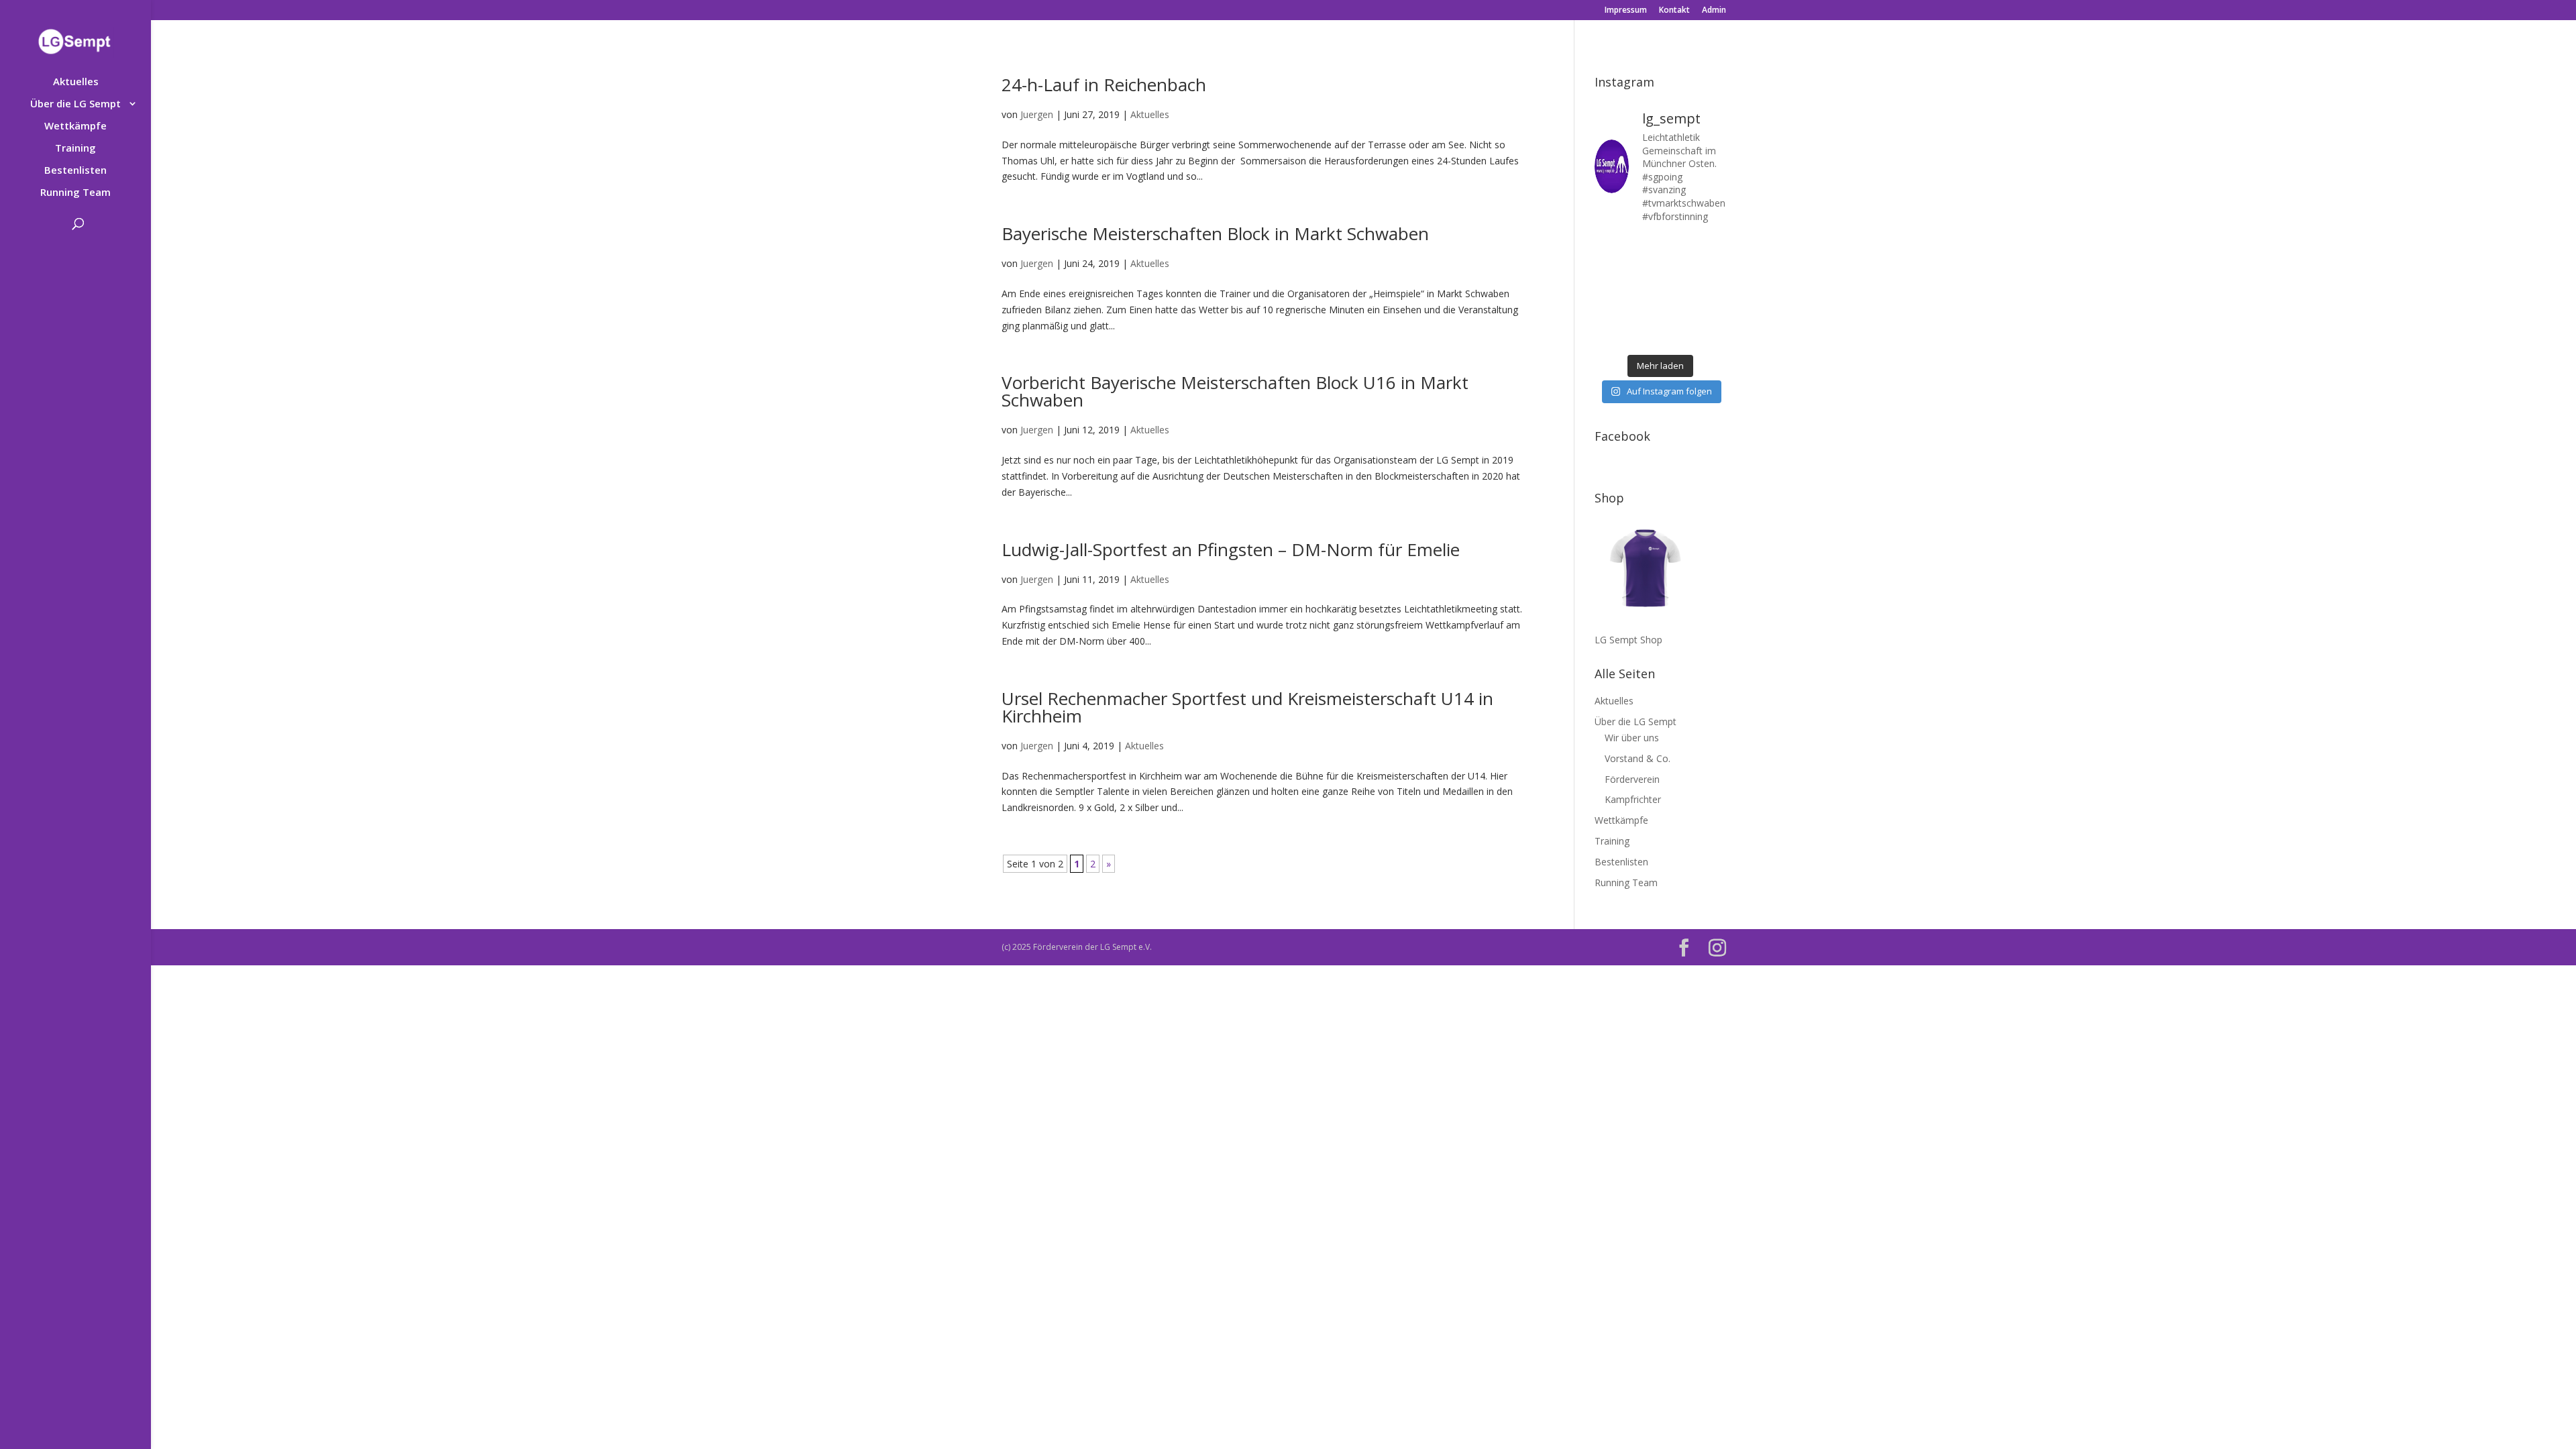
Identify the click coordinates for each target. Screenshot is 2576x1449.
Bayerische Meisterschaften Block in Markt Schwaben (1215, 233)
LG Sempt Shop (1628, 640)
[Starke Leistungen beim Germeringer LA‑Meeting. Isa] (1677, 336)
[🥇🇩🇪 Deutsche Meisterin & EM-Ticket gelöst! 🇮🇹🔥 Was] (1643, 269)
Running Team (75, 193)
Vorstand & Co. (1638, 758)
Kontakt (1674, 11)
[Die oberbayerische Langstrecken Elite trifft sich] (1643, 336)
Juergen (1037, 114)
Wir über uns (1632, 738)
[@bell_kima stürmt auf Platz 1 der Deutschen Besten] (1712, 314)
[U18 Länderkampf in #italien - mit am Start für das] (1608, 314)
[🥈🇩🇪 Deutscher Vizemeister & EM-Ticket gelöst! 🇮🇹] (1677, 269)
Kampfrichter (1633, 799)
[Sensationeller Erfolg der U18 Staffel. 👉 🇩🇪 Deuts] (1608, 336)
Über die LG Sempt (75, 104)
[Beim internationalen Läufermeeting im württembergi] (1677, 314)
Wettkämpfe (75, 126)
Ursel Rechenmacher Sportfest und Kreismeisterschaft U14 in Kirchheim (1247, 707)
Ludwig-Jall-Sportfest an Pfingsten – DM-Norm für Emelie (1231, 549)
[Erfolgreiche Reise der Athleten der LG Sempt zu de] (1608, 291)
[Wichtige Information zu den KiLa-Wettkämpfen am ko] (1643, 291)
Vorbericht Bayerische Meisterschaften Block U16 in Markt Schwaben (1235, 391)
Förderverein (1632, 779)
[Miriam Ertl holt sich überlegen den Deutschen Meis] (1677, 247)
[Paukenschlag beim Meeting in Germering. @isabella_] (1712, 336)
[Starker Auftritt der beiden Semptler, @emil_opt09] (1712, 291)
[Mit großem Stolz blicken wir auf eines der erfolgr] (1608, 269)
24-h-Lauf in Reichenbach (1104, 85)
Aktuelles (76, 82)
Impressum (1626, 11)
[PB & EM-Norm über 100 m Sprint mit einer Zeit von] (1677, 291)
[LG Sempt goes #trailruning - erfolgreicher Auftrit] (1643, 314)
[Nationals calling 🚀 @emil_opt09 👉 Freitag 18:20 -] (1712, 269)
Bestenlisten (75, 171)
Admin (1714, 11)
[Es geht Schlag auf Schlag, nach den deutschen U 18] (1712, 247)
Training (75, 149)
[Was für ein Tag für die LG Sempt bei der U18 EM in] (1608, 247)
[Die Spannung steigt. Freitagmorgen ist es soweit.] (1643, 247)
